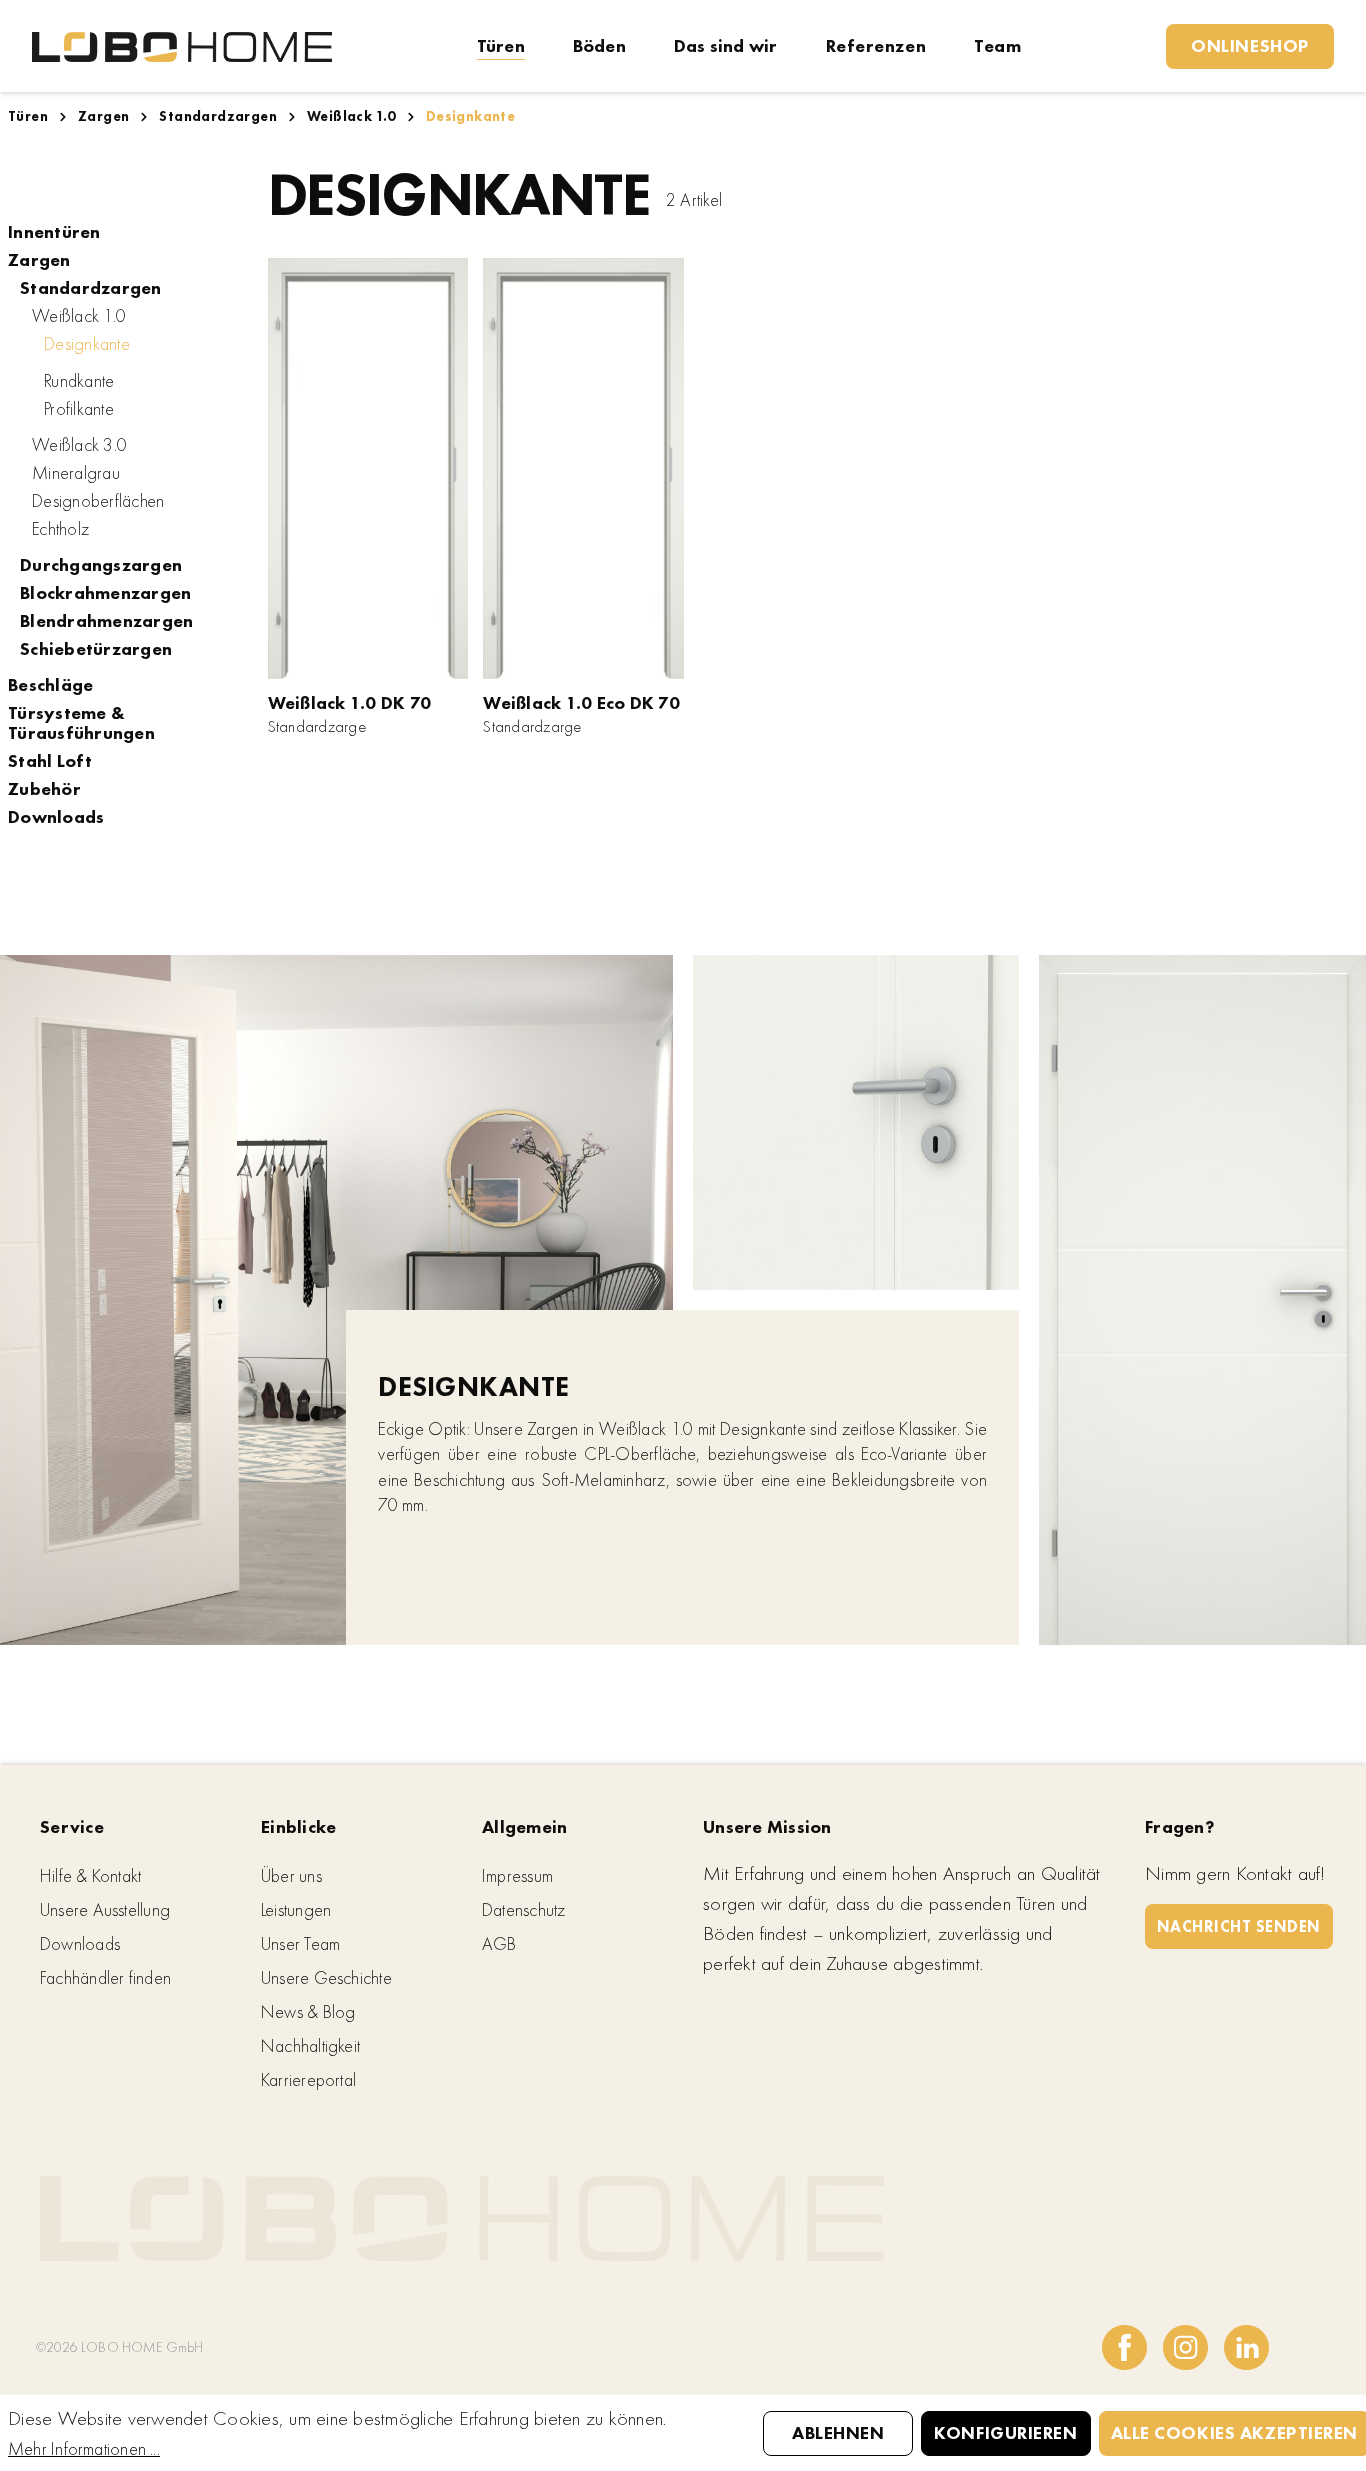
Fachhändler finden (105, 1977)
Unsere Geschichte (326, 1977)
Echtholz (60, 529)
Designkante (87, 343)
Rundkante (79, 381)
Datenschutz (523, 1909)
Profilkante (79, 409)
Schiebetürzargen (96, 649)
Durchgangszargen (101, 565)
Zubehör (44, 789)
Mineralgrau (76, 473)
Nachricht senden (1239, 1926)
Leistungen (296, 1909)
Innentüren (54, 232)
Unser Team (300, 1943)
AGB (499, 1943)
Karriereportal (308, 2079)
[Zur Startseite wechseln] (182, 45)
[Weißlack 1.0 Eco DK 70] (583, 468)
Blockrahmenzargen (105, 593)
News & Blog (308, 2011)
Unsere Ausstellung (105, 1909)
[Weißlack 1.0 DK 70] (368, 468)
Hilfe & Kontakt (90, 1875)
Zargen (39, 260)
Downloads (56, 817)
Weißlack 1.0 (79, 316)
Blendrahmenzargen (106, 621)
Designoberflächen (98, 501)
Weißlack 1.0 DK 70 (350, 702)
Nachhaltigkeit (310, 2045)
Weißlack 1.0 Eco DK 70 (581, 702)
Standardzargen (91, 288)
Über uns (291, 1875)
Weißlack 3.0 (79, 445)
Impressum (517, 1875)
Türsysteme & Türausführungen (81, 723)
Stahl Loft (50, 761)
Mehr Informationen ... (84, 2448)
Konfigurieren (1005, 2432)
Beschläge (50, 685)
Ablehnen (838, 2432)
